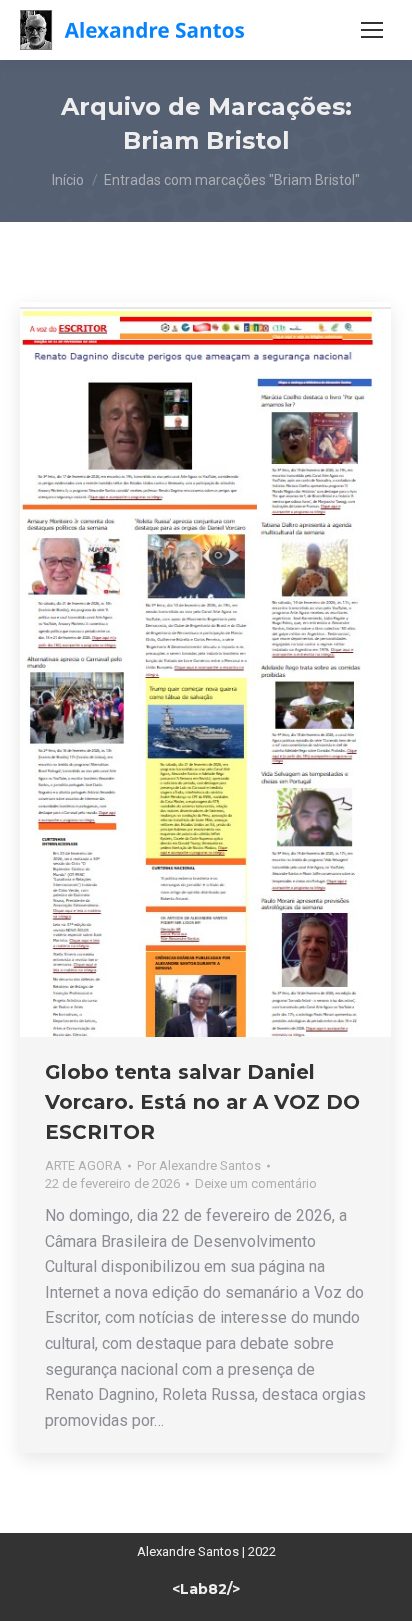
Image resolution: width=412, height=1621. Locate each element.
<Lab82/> (206, 1589)
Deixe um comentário (256, 1183)
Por (199, 1165)
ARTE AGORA (83, 1165)
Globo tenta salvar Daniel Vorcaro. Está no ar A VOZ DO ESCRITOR (202, 1102)
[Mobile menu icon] (372, 30)
